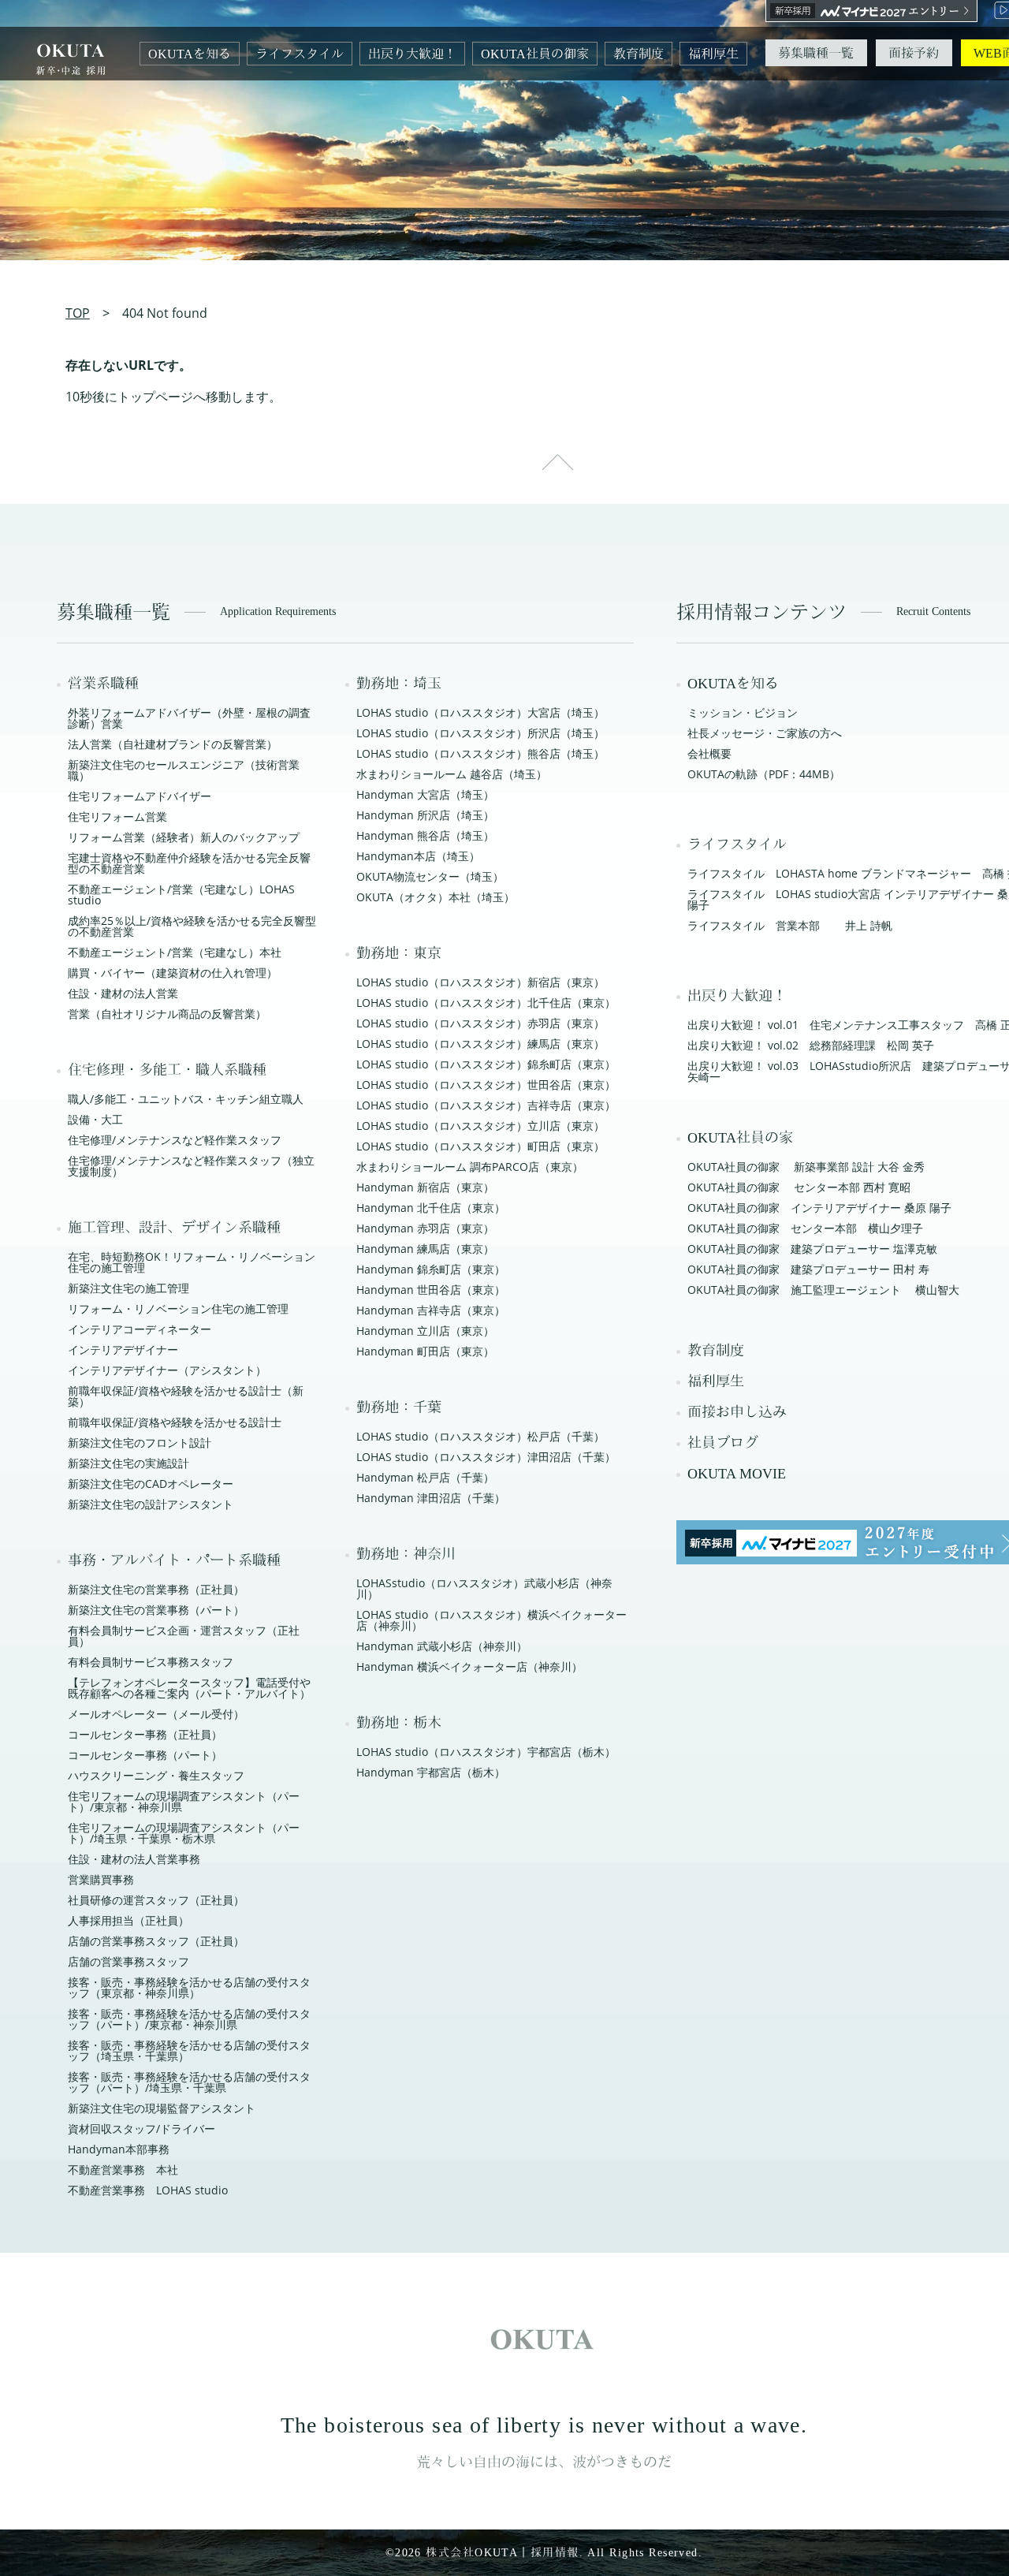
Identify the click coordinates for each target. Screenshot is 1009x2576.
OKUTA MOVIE (737, 1474)
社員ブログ (723, 1443)
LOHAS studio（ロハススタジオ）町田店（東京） (480, 1146)
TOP (78, 313)
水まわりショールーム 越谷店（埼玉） (452, 774)
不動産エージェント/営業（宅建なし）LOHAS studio (181, 895)
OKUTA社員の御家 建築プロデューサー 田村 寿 (808, 1269)
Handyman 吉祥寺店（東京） (431, 1310)
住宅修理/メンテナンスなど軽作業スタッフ (175, 1140)
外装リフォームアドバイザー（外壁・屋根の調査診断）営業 (189, 718)
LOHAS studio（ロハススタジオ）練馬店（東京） (480, 1044)
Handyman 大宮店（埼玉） (425, 794)
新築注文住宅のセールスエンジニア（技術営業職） (184, 770)
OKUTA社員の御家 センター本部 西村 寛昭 (799, 1187)
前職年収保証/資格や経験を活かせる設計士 (175, 1422)
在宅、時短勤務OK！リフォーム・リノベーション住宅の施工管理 (192, 1262)
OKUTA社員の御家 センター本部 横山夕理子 (805, 1228)
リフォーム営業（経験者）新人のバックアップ (184, 837)
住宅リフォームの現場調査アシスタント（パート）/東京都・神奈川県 (184, 1801)
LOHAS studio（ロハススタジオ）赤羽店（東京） (480, 1023)
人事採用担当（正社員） (128, 1920)
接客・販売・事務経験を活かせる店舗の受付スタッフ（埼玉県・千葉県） (189, 2050)
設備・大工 (95, 1119)
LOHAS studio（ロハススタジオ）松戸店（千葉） (480, 1436)
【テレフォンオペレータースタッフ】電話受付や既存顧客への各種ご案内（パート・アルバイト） (189, 1688)
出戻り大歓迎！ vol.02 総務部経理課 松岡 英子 (811, 1045)
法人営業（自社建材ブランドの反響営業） (173, 744)
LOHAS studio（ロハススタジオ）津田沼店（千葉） (486, 1457)
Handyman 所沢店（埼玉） (425, 815)
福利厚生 (713, 54)
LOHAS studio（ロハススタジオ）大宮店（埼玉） (480, 712)
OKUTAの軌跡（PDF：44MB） (764, 774)
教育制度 (639, 54)
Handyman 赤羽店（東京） (425, 1228)
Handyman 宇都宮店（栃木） (431, 1772)
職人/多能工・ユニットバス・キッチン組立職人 (186, 1099)
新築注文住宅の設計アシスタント (151, 1504)
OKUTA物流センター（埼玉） (430, 876)
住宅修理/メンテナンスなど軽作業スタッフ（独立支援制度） (191, 1166)
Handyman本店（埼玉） (418, 856)
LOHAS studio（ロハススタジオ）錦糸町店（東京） (486, 1064)
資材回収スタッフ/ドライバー (141, 2129)
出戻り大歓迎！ (412, 54)
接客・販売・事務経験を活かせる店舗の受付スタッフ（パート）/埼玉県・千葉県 (189, 2082)
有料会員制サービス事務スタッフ (151, 1662)
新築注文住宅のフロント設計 (140, 1443)
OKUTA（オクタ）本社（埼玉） (436, 897)
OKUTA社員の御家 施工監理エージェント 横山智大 (823, 1290)
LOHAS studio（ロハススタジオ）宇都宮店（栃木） (486, 1752)
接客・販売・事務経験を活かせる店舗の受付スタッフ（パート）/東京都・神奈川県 (189, 2019)
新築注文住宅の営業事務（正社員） (156, 1589)
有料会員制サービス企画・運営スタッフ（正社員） (184, 1636)
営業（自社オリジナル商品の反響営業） (167, 1014)
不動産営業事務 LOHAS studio (148, 2190)
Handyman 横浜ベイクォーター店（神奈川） (469, 1666)
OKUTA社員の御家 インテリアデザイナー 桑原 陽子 (819, 1208)
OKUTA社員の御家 (535, 54)
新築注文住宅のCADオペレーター (151, 1484)
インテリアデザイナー (123, 1350)
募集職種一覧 (816, 53)
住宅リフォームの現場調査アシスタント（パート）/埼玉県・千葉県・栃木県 (184, 1833)
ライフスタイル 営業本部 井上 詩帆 (790, 925)
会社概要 (709, 753)
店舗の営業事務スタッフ (128, 1961)
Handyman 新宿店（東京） (425, 1187)
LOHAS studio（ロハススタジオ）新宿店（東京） (480, 982)
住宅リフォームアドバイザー (140, 796)
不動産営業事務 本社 (123, 2170)
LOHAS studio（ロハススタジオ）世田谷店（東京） (486, 1085)
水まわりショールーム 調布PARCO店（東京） (470, 1167)
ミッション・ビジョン (743, 712)
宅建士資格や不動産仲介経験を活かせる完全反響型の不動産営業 (189, 863)
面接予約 (914, 53)
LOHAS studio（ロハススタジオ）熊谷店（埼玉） (480, 753)
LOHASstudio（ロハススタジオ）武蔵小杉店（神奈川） (484, 1588)
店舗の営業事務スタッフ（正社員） (156, 1941)
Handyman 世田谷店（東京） (431, 1290)
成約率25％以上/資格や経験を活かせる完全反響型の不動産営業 (192, 926)
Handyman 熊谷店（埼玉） (425, 835)
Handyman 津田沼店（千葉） (431, 1498)
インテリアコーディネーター (140, 1329)
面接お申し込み (737, 1412)
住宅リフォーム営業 (117, 816)
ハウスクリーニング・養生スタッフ (156, 1775)
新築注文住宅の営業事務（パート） (156, 1610)
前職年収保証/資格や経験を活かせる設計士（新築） (186, 1396)
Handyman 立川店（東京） (425, 1331)
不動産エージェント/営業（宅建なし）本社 (175, 952)
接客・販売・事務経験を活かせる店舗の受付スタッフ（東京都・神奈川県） (189, 1987)
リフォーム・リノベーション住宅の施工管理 (178, 1309)
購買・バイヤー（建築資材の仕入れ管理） (173, 973)
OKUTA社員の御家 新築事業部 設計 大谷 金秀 (806, 1167)
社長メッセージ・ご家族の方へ (765, 733)
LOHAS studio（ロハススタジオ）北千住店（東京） (486, 1003)
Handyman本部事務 (119, 2149)
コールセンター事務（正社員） (145, 1734)
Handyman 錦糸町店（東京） (431, 1269)
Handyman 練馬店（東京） (425, 1249)
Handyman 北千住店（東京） (431, 1208)
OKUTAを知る (190, 54)
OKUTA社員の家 (740, 1138)
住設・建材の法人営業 (123, 993)
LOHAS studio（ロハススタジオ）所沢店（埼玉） (480, 733)
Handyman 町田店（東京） (425, 1351)
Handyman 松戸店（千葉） (425, 1477)
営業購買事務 (101, 1879)
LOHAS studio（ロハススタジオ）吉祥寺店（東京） (486, 1105)
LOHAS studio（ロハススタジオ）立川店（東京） (480, 1126)
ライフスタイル (300, 54)
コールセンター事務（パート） (145, 1755)
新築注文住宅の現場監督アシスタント (162, 2108)
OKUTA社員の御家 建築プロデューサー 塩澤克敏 (812, 1249)
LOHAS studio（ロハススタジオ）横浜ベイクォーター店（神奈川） (491, 1620)
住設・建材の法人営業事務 (134, 1859)
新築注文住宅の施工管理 (128, 1288)
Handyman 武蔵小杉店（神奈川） (442, 1646)
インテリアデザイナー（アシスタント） (167, 1370)
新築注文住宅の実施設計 (128, 1463)
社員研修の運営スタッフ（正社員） (156, 1900)
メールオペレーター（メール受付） (156, 1714)
